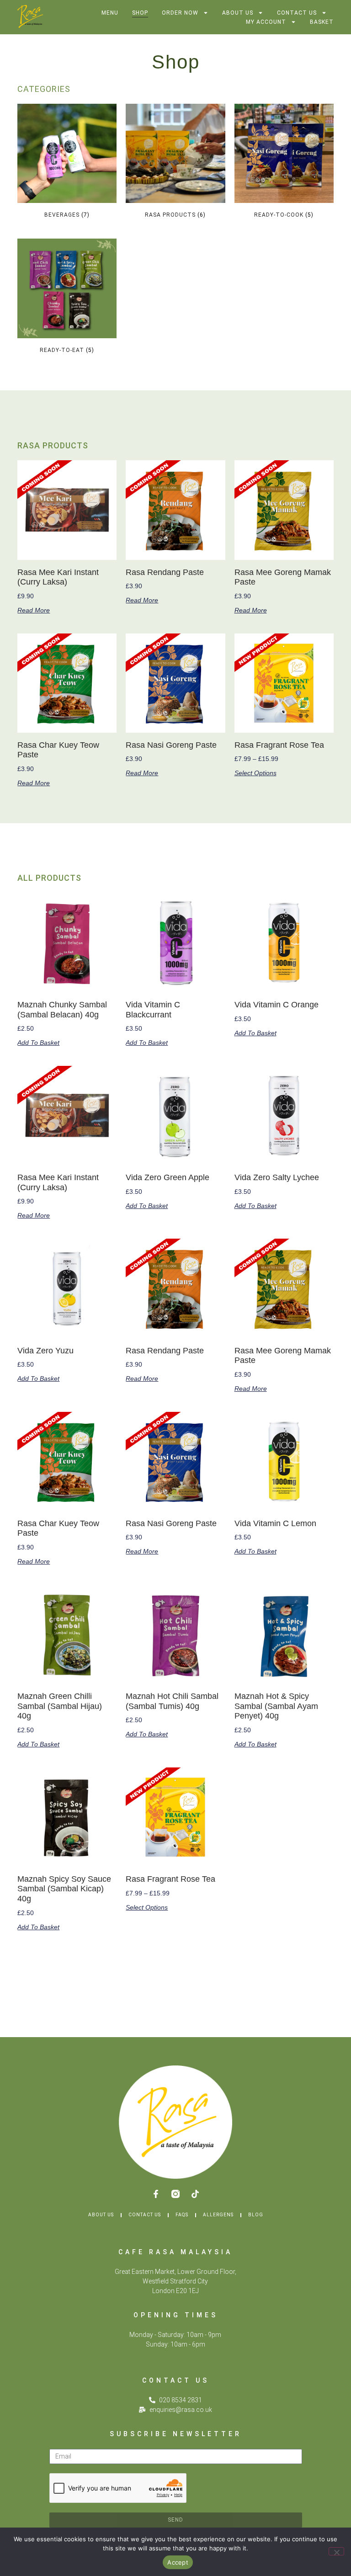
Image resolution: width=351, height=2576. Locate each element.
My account (266, 22)
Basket (322, 22)
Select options (255, 773)
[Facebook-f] (156, 2194)
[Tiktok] (195, 2194)
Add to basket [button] (38, 1043)
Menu (110, 13)
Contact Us (297, 13)
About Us (238, 13)
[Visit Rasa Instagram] (175, 2194)
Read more (34, 610)
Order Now (180, 13)
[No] (336, 2551)
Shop (140, 13)
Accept (178, 2562)
